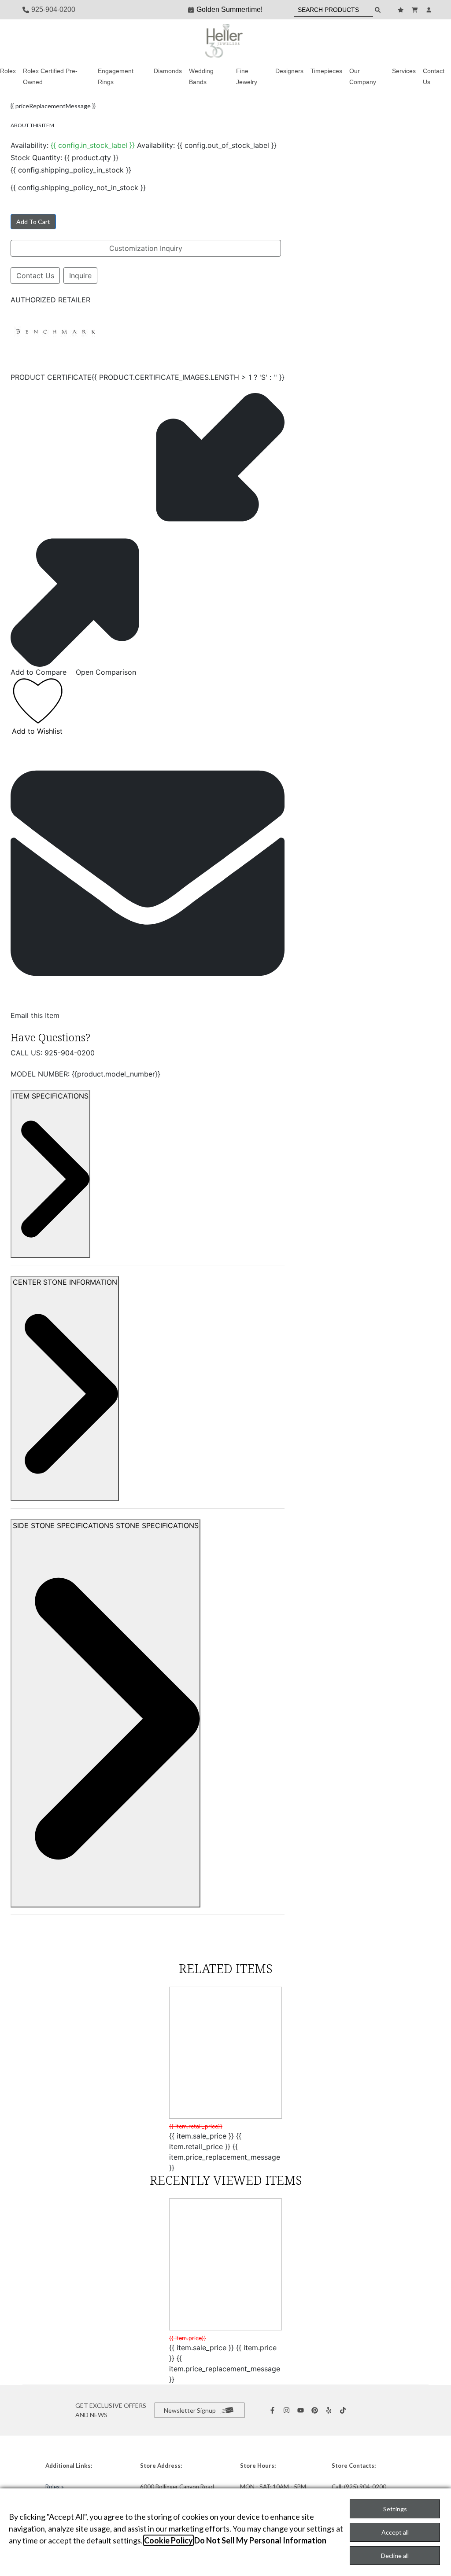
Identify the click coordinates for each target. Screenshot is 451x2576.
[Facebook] (274, 2410)
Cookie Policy (168, 2540)
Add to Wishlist (37, 731)
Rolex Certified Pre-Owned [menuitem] (50, 76)
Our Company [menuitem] (363, 76)
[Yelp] (330, 2410)
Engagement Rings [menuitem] (116, 76)
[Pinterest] (316, 2410)
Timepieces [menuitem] (326, 71)
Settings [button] (395, 2509)
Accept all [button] (395, 2532)
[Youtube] (302, 2410)
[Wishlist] (402, 10)
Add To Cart (33, 222)
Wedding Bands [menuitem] (201, 76)
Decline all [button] (395, 2556)
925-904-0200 (70, 1053)
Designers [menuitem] (289, 71)
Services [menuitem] (404, 71)
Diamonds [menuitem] (168, 71)
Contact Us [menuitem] (434, 76)
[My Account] (430, 10)
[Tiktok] (344, 2410)
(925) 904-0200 (365, 2487)
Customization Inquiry (146, 248)
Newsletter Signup (190, 2410)
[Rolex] (396, 41)
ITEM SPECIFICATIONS (51, 1096)
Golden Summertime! (229, 9)
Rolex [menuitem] (8, 71)
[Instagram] (288, 2410)
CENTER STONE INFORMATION (65, 1282)
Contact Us (35, 276)
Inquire (80, 276)
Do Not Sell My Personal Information (260, 2540)
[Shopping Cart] (416, 10)
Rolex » (55, 2487)
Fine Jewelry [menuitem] (247, 76)
